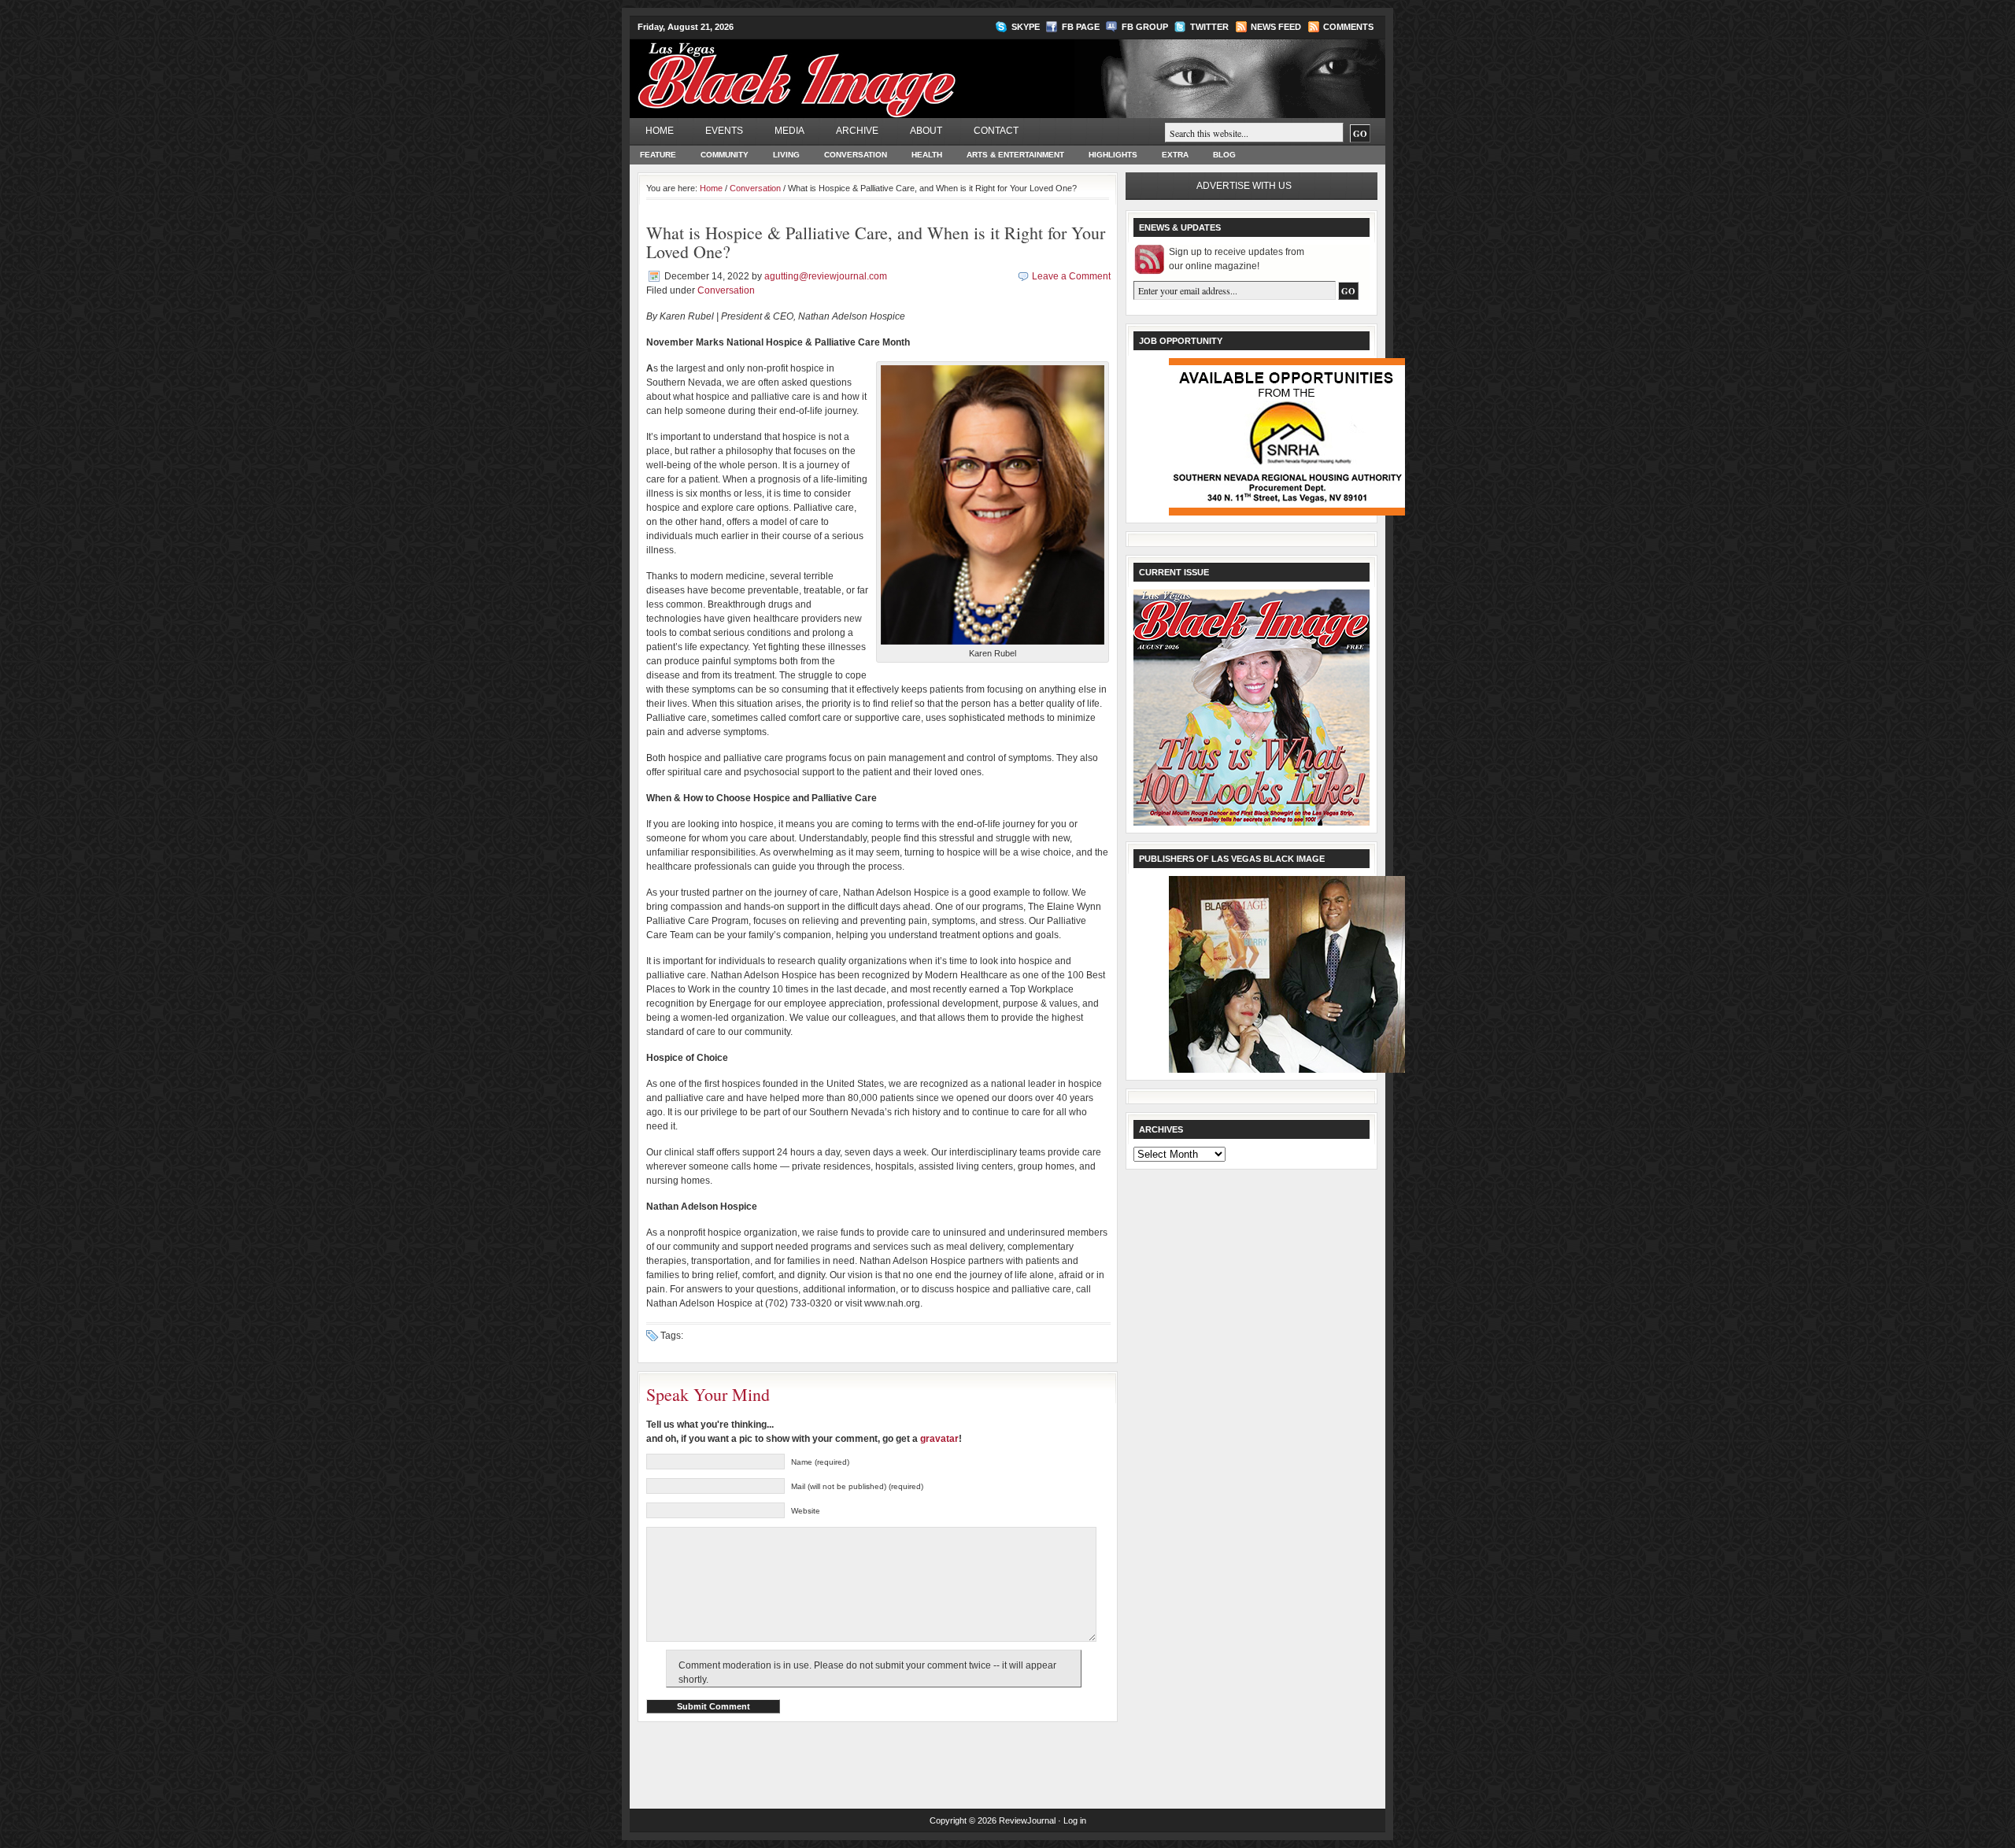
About (926, 131)
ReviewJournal (1027, 1820)
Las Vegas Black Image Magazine (858, 70)
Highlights (1113, 155)
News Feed (1276, 27)
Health (927, 155)
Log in (1075, 1820)
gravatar (939, 1439)
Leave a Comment (1071, 276)
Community (725, 155)
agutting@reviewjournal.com (826, 276)
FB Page (1081, 27)
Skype (1026, 27)
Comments (1348, 27)
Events (724, 131)
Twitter (1209, 27)
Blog (1224, 155)
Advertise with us (1244, 186)
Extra (1175, 155)
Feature (658, 155)
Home (660, 131)
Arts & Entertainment (1015, 155)
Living (786, 155)
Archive (857, 131)
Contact (996, 131)
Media (789, 131)
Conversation (856, 155)
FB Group (1145, 27)
